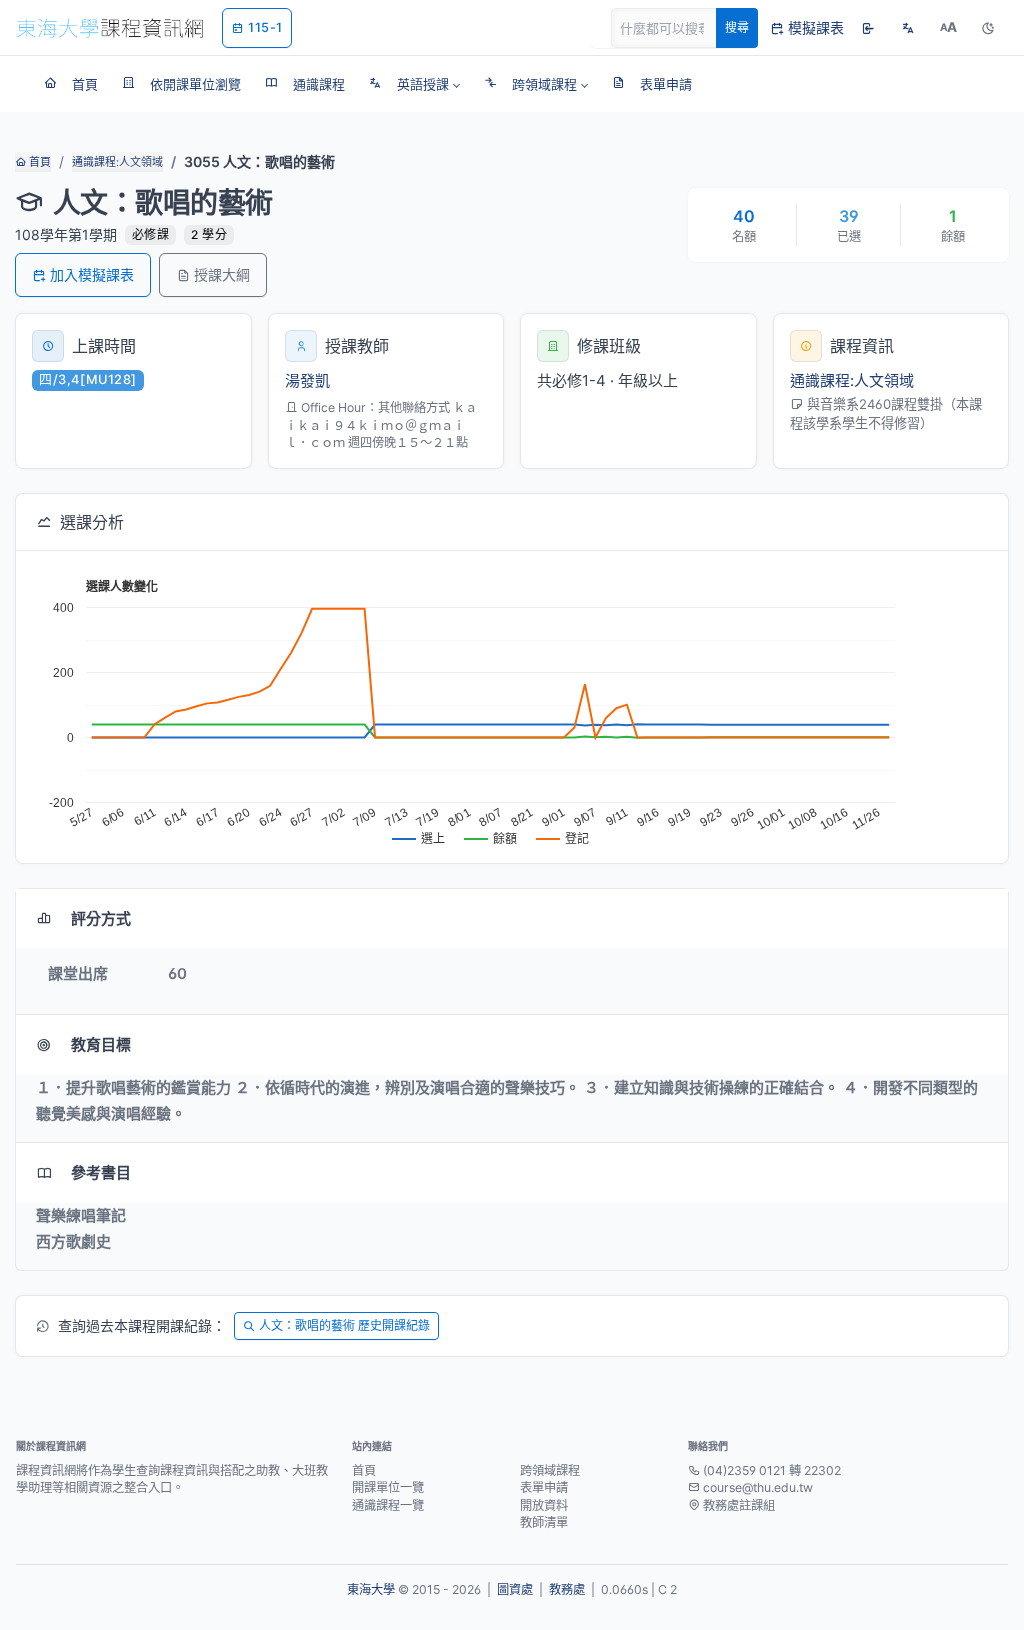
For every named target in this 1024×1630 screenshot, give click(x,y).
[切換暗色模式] (988, 28)
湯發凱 (307, 380)
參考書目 (101, 1172)
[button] (414, 84)
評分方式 (101, 918)
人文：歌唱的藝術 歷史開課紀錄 (344, 1325)
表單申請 (544, 1487)
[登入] (868, 28)
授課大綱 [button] (222, 274)
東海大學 (371, 1589)
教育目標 (101, 1044)
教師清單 (544, 1522)
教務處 (567, 1589)
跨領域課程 (550, 1470)
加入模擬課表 (92, 274)
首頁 (38, 162)
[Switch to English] (908, 28)
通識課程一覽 (388, 1505)
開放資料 (544, 1505)
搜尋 (737, 27)
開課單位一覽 (388, 1487)
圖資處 (515, 1589)
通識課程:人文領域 (117, 162)
